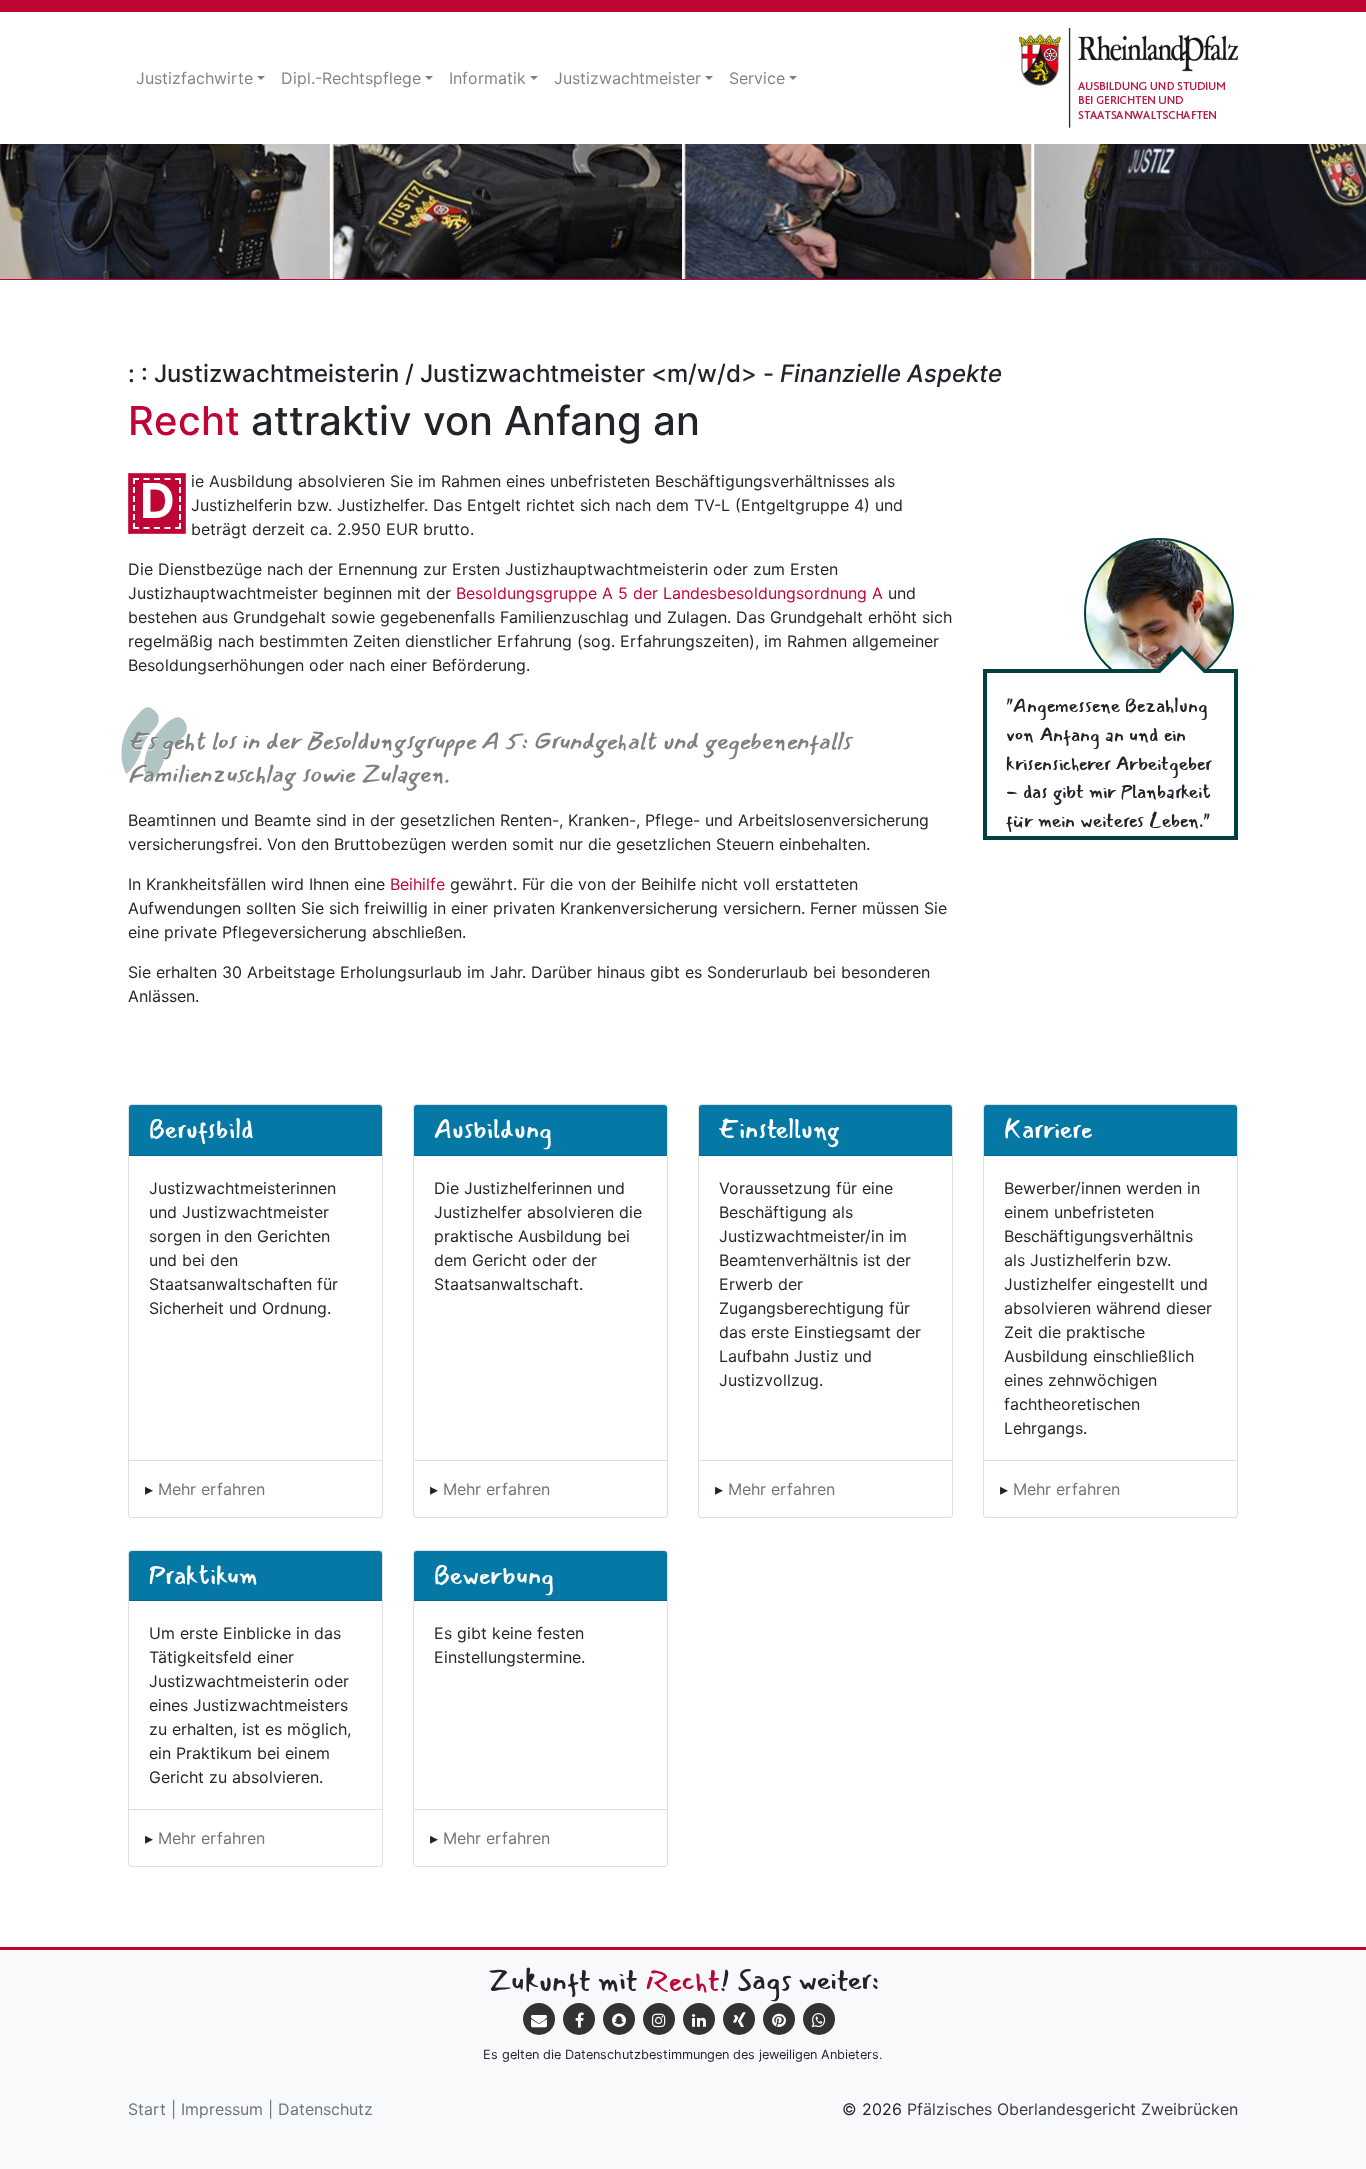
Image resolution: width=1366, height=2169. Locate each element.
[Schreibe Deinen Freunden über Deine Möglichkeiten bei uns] (539, 2019)
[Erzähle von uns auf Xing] (739, 2019)
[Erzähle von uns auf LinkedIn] (699, 2019)
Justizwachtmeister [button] (627, 78)
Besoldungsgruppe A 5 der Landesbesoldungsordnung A (669, 593)
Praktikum (203, 1575)
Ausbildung (493, 1129)
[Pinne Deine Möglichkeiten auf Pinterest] (779, 2019)
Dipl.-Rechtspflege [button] (351, 78)
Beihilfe (417, 884)
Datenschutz (325, 2109)
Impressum (222, 2109)
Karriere (1048, 1129)
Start (147, 2109)
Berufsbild (201, 1129)
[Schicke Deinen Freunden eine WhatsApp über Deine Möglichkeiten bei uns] (819, 2019)
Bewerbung (494, 1575)
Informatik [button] (487, 78)
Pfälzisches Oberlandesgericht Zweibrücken (1072, 2109)
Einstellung (779, 1129)
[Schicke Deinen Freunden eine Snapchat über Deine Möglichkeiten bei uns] (619, 2019)
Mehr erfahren (211, 1489)
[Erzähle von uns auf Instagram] (659, 2019)
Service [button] (757, 78)
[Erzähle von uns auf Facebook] (579, 2019)
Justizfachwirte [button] (194, 78)
